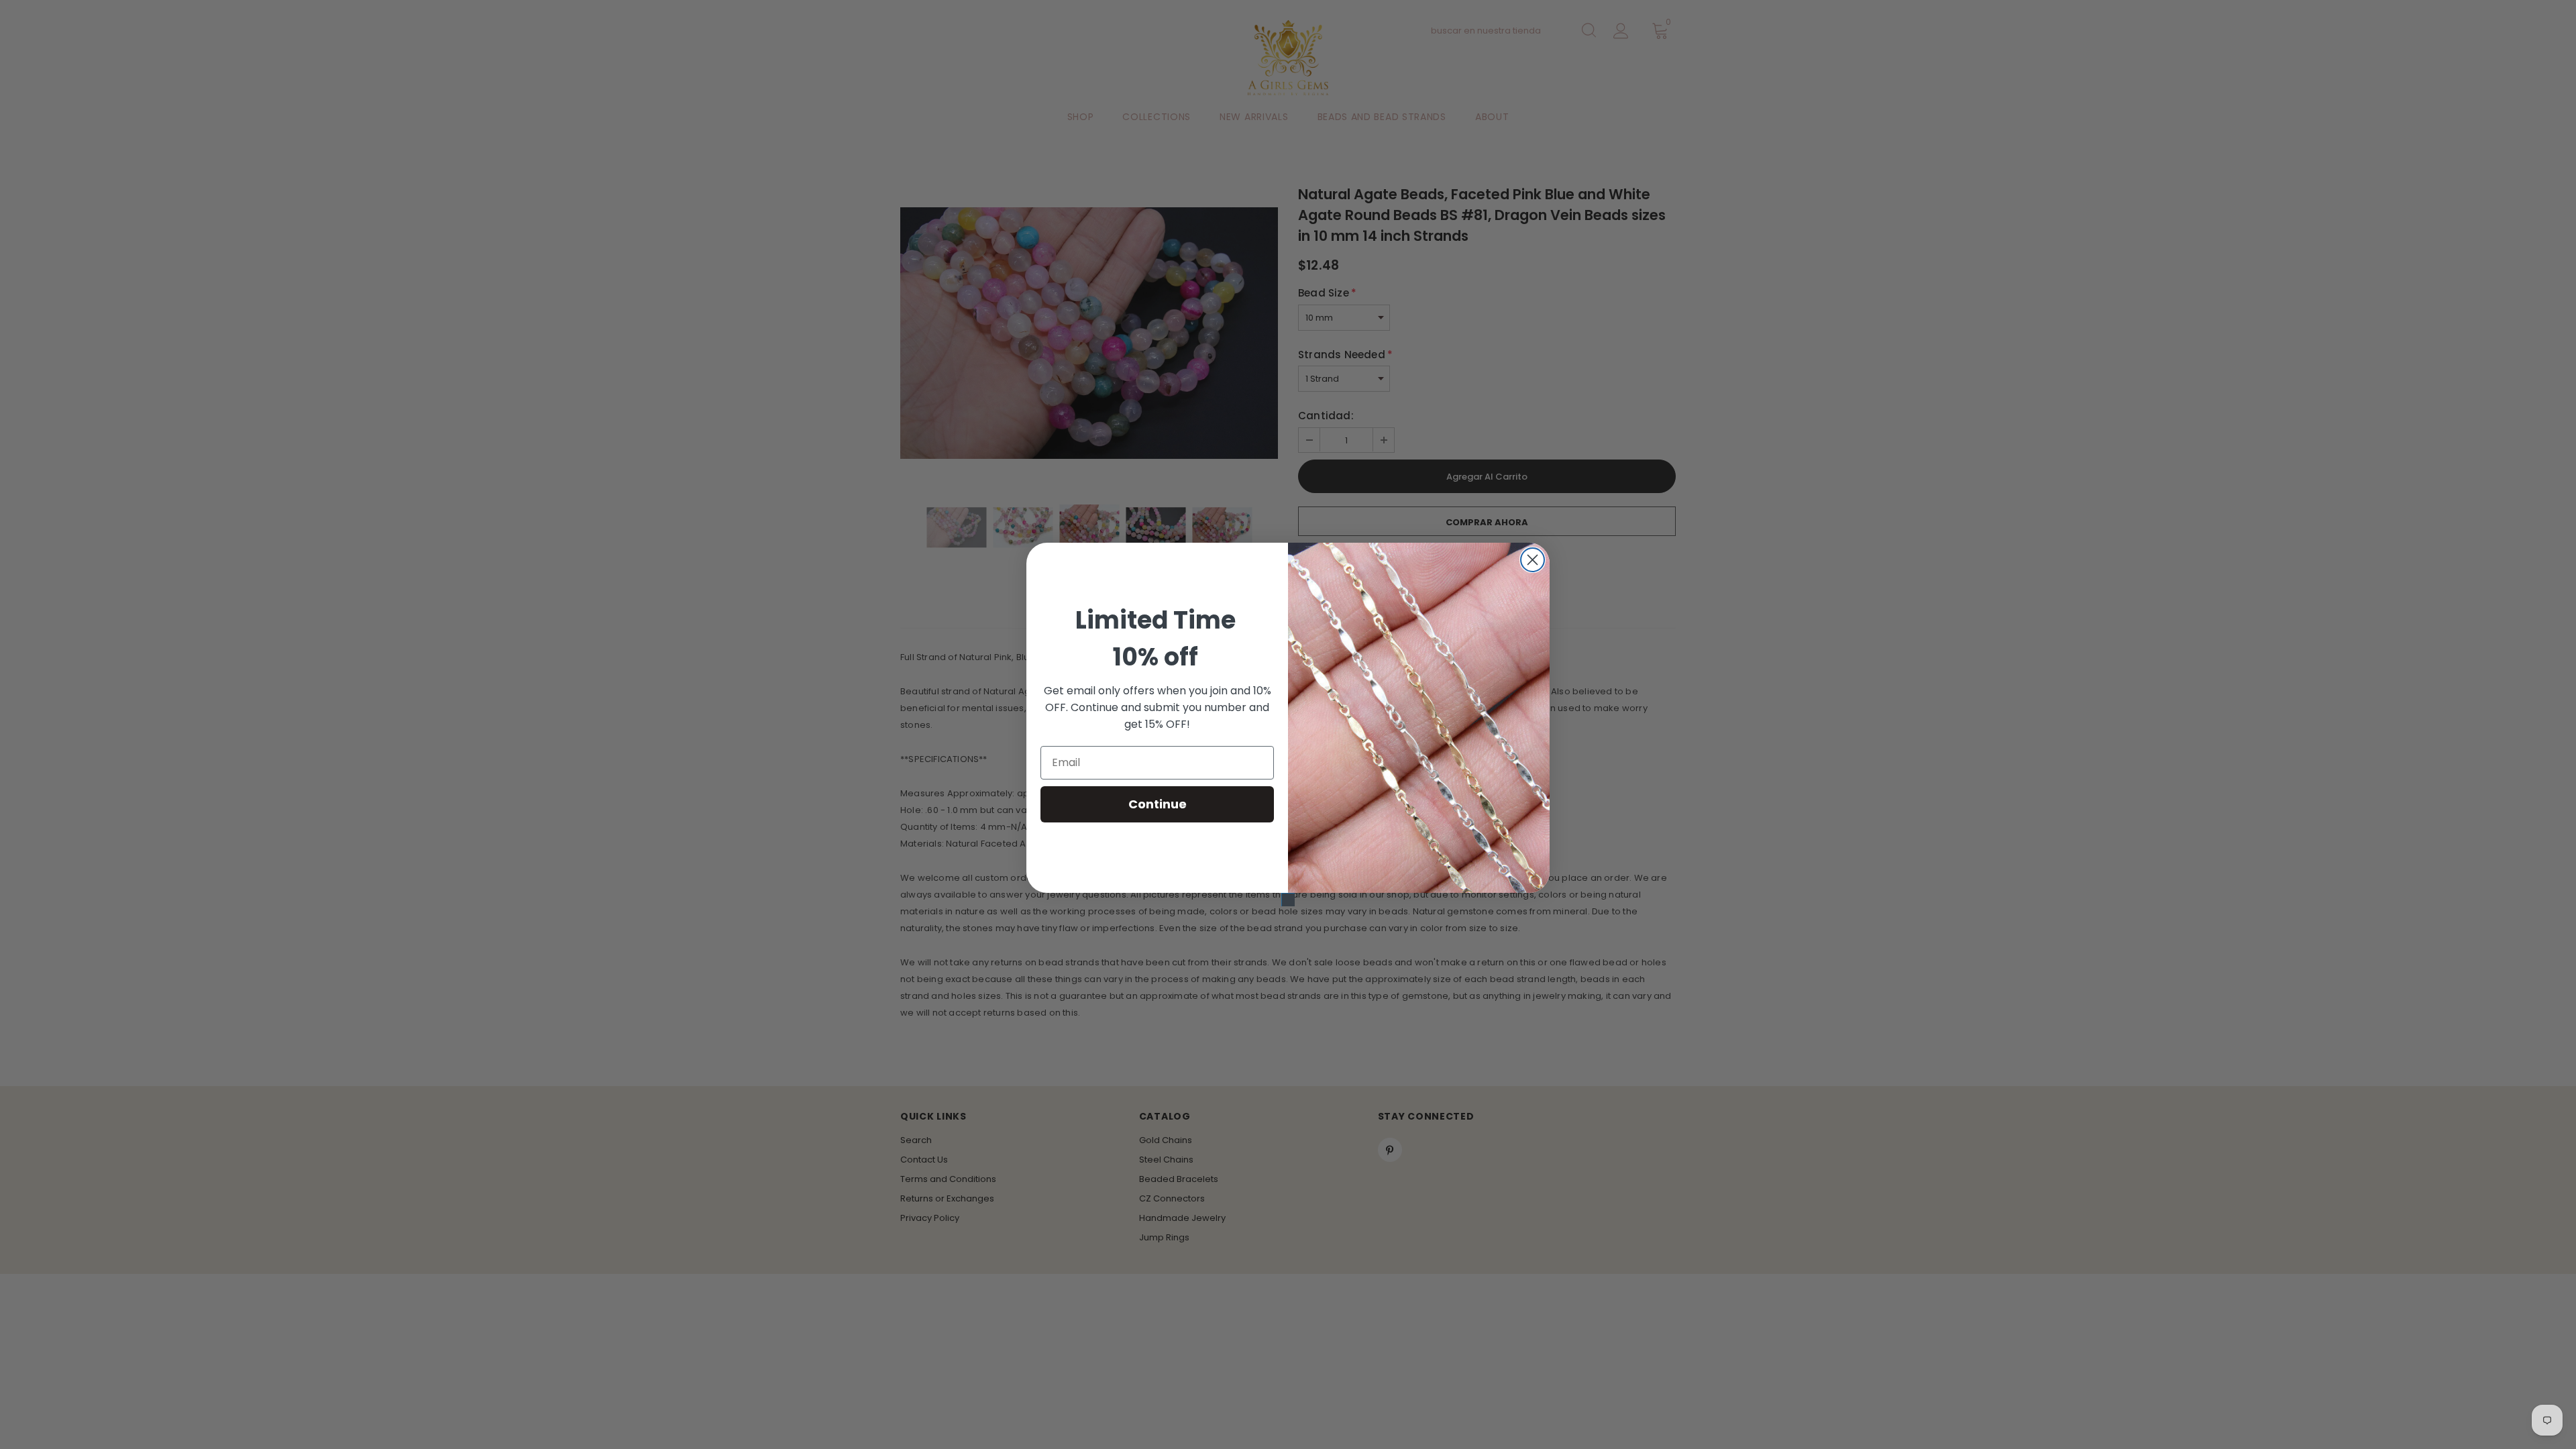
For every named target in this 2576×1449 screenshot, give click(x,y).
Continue (1158, 804)
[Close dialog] (1533, 560)
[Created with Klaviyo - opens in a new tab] (1288, 900)
